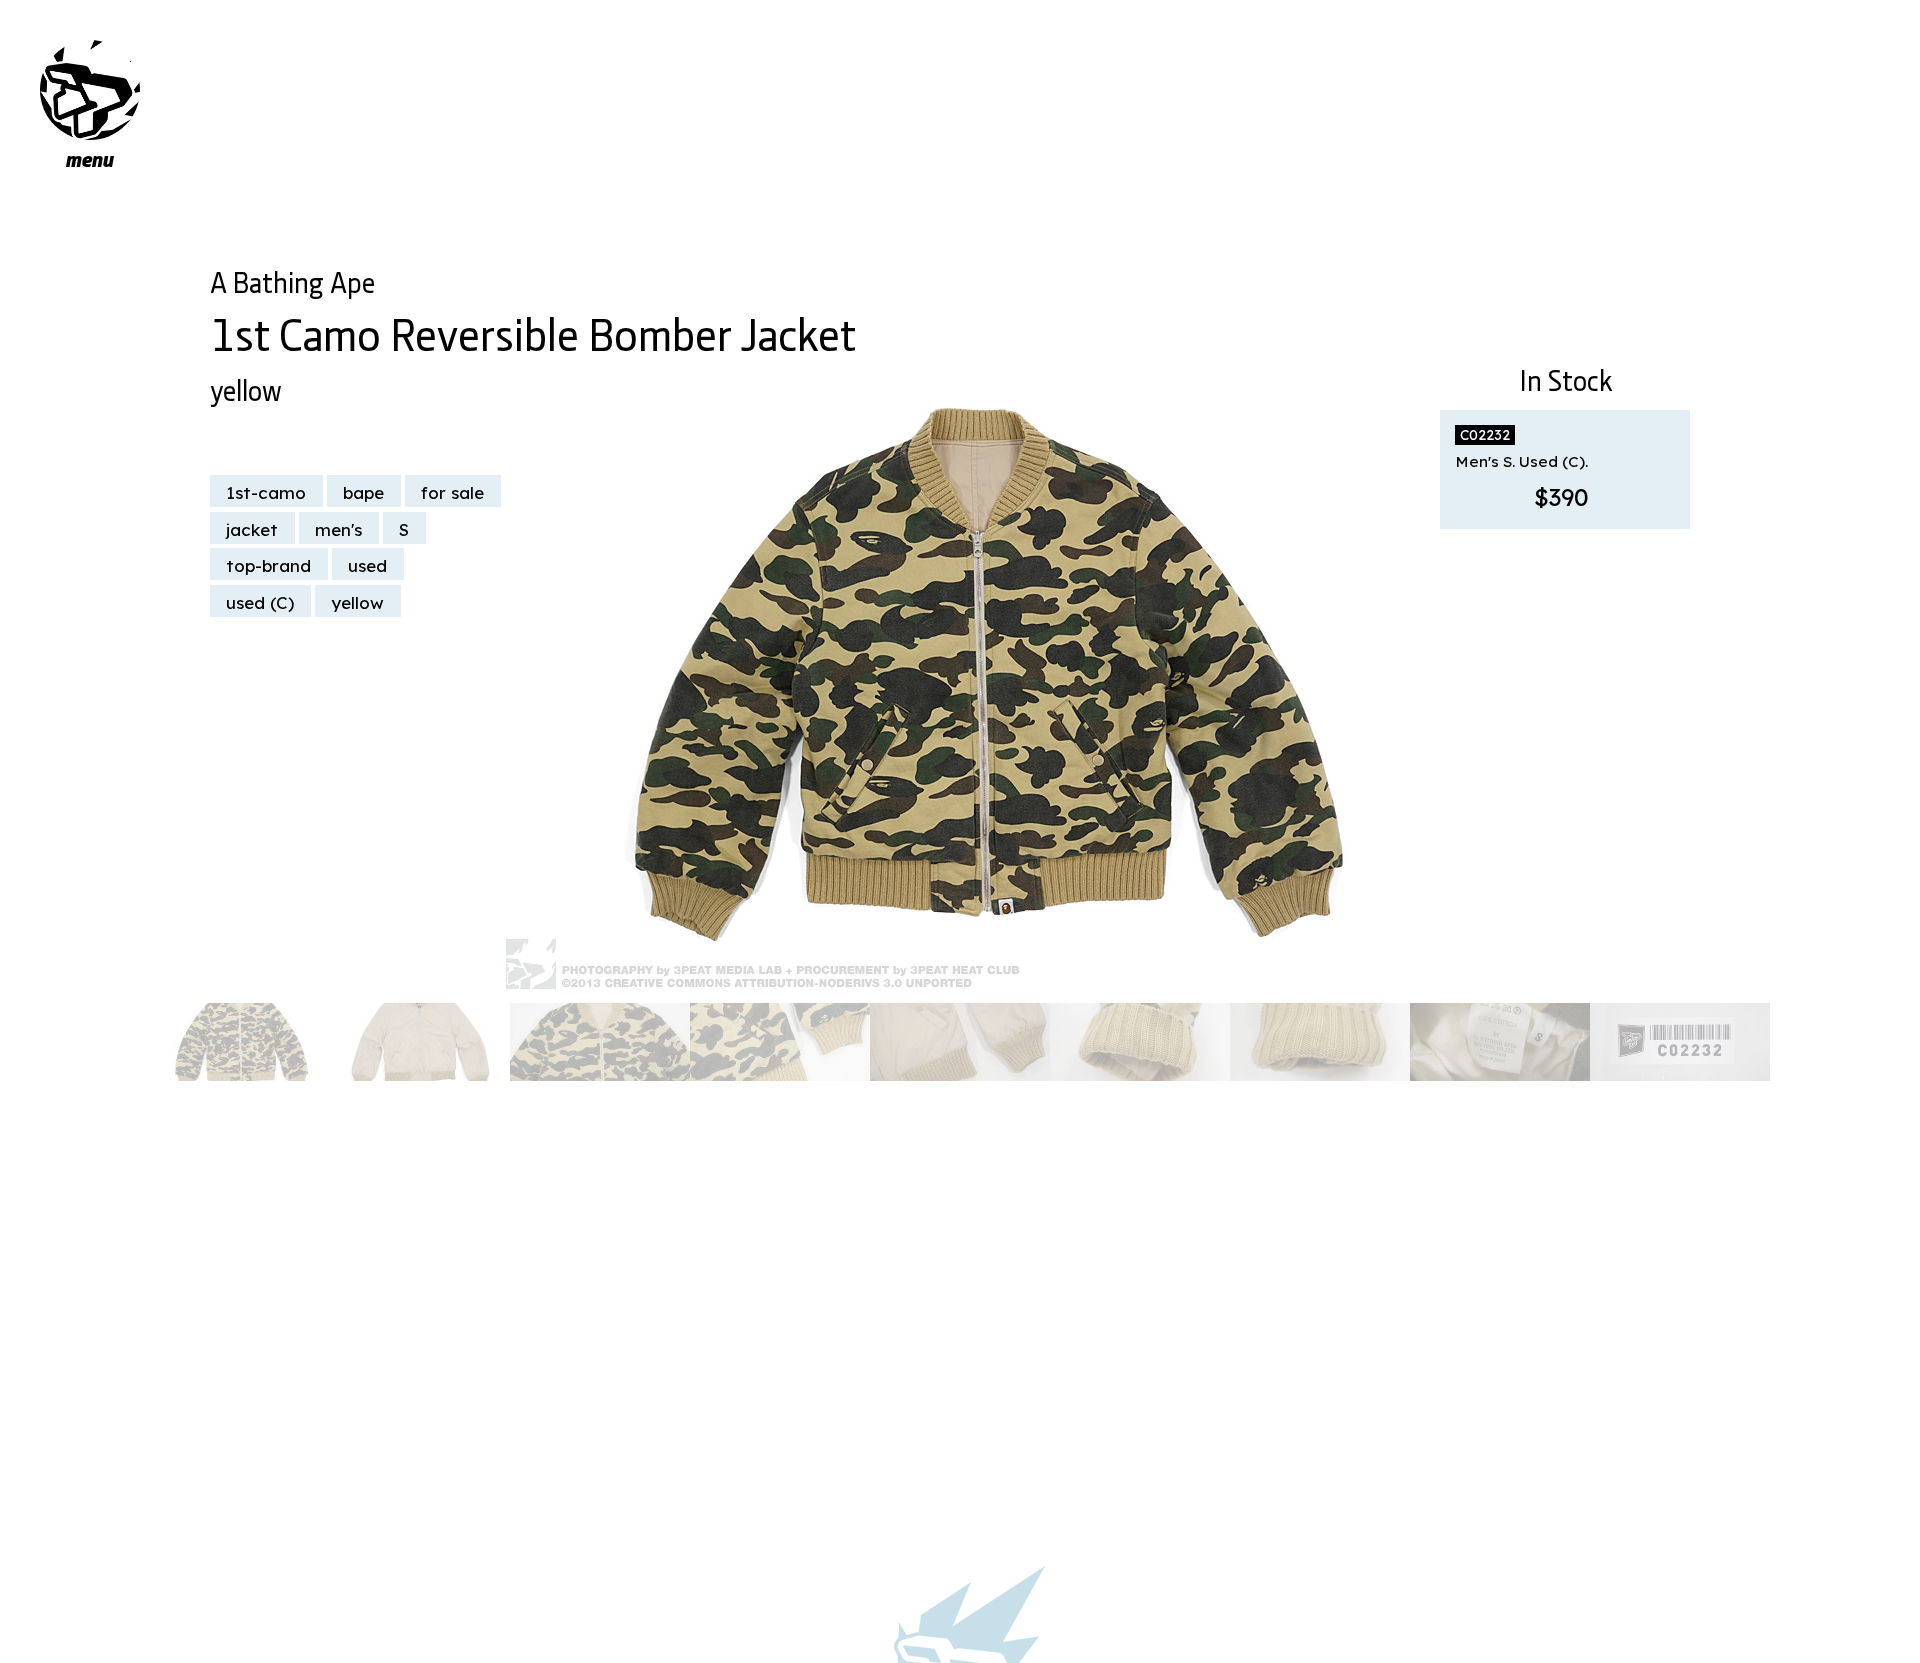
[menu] (90, 90)
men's (338, 529)
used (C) (260, 602)
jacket (252, 529)
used (367, 565)
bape (363, 492)
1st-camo (266, 492)
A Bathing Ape (292, 279)
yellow (246, 387)
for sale (452, 492)
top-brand (268, 565)
